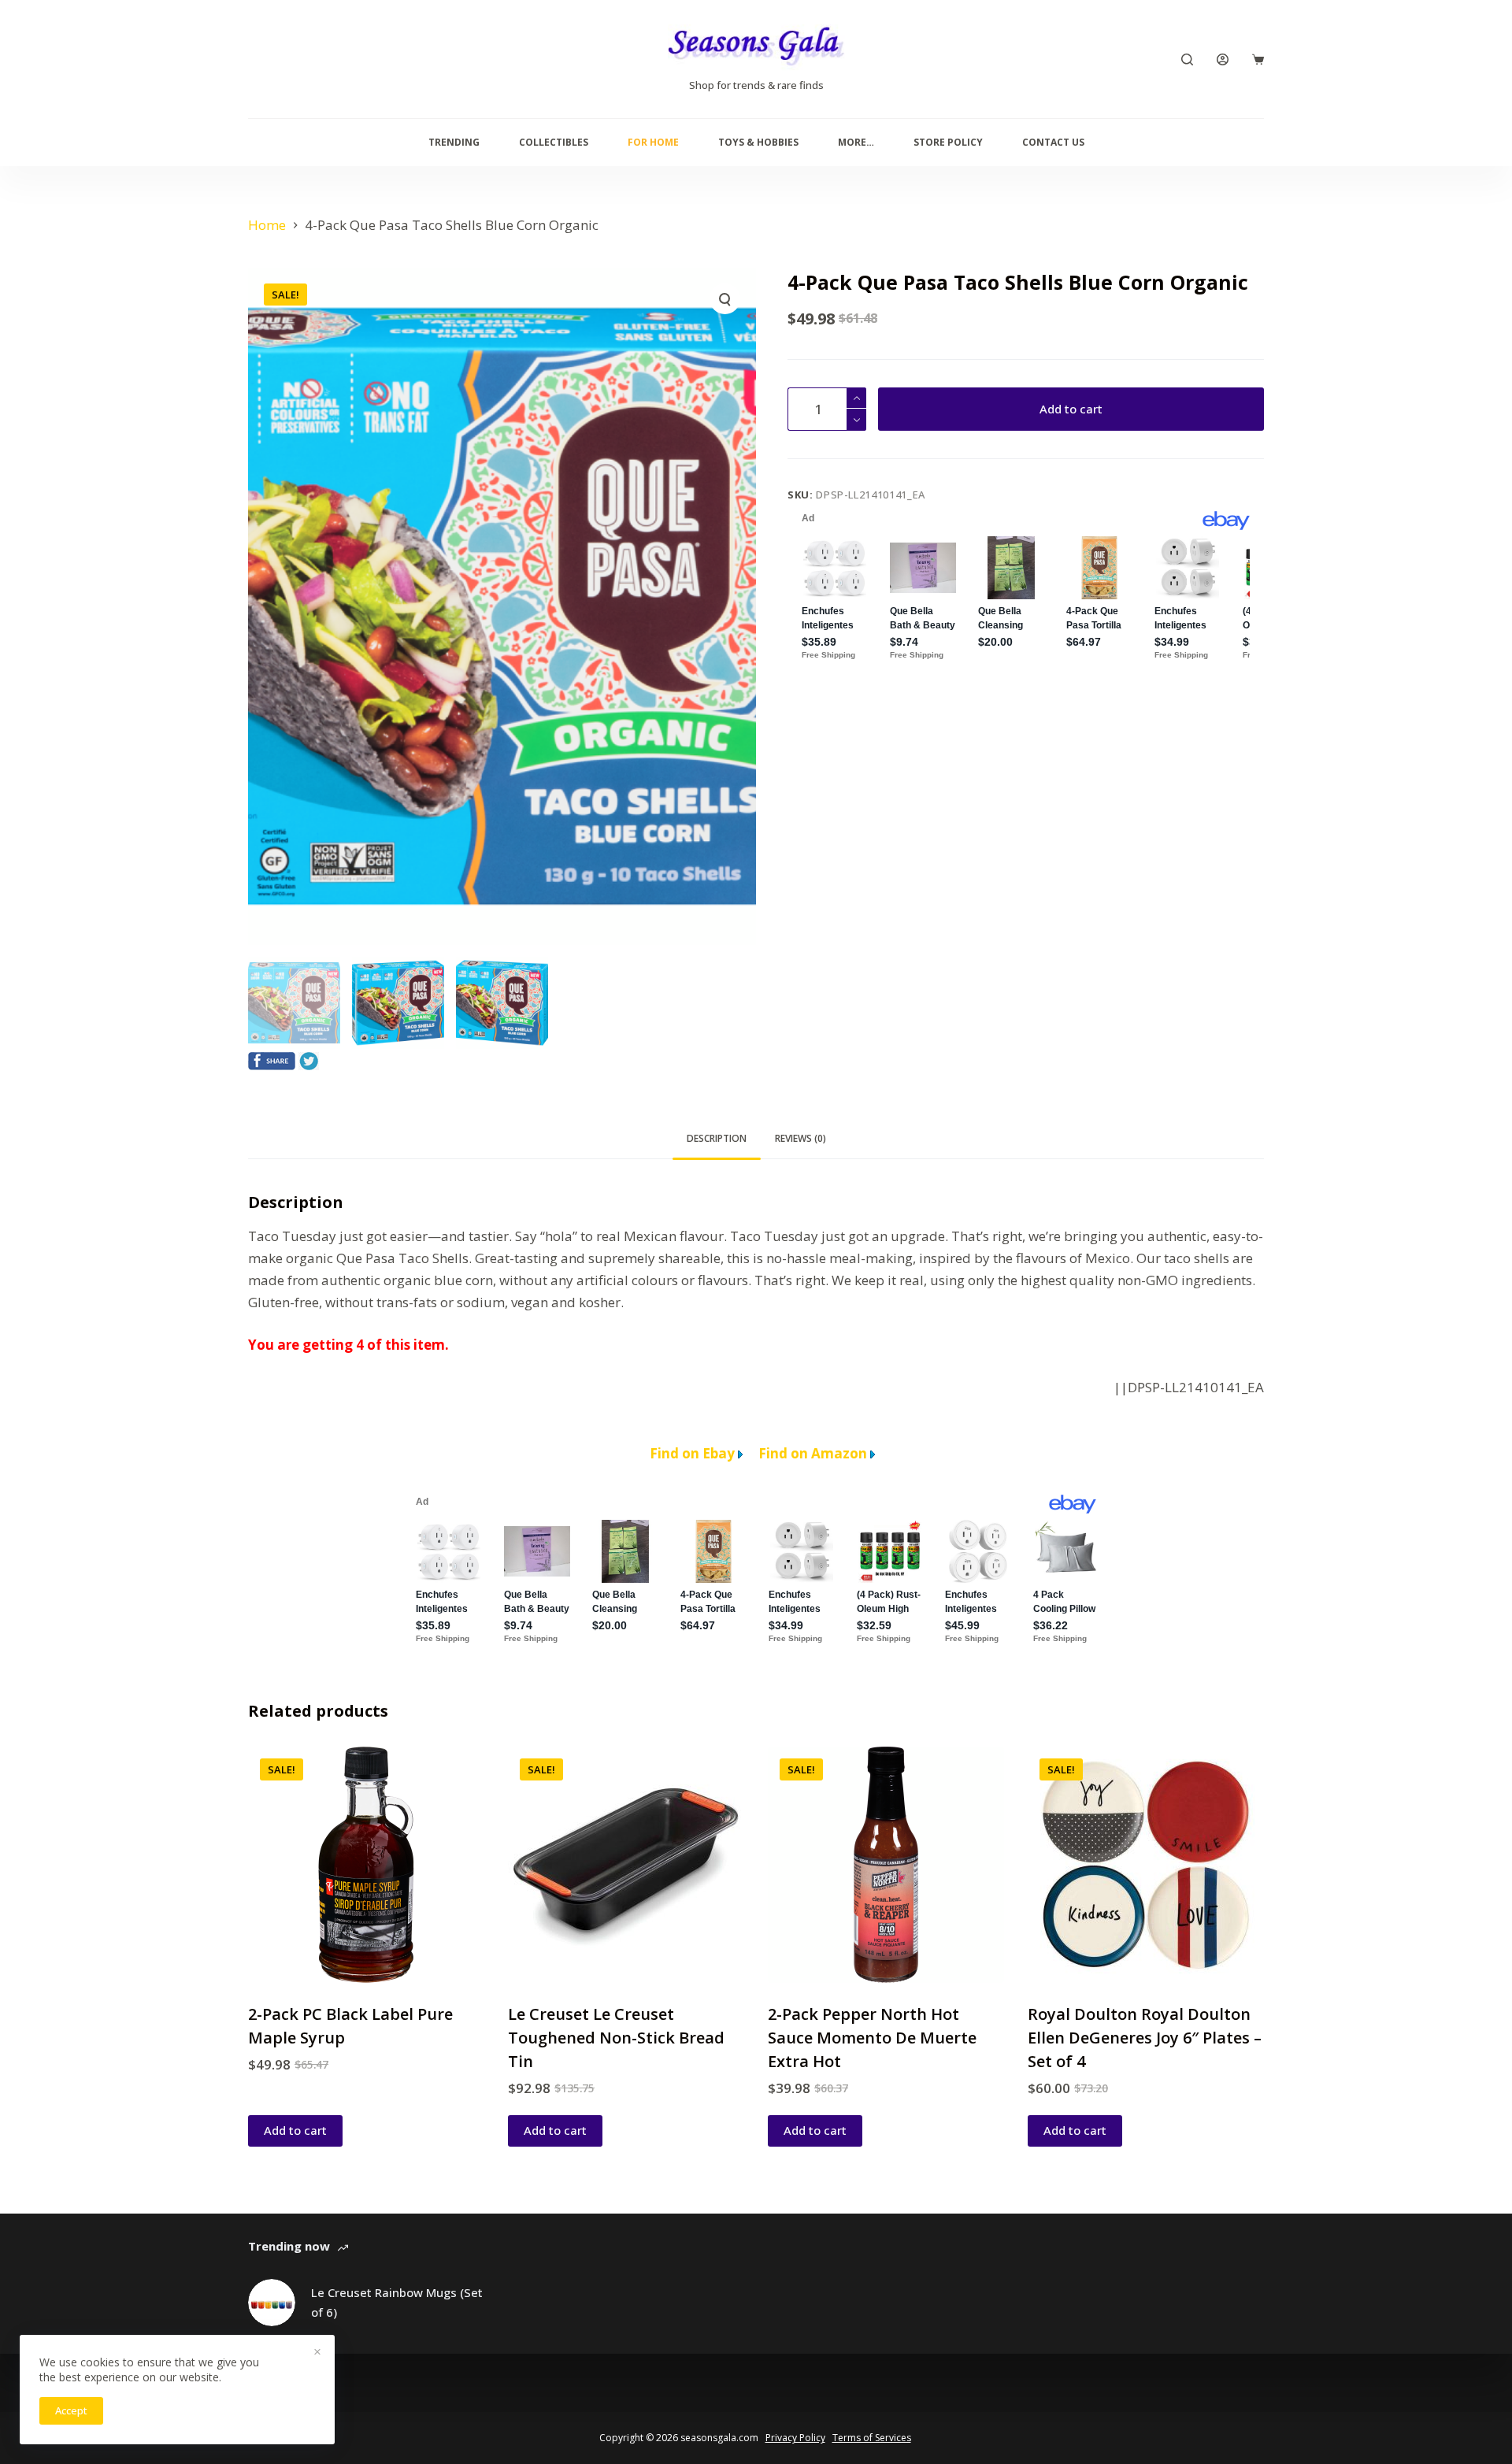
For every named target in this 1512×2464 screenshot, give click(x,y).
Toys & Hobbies (758, 142)
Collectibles (554, 142)
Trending (454, 142)
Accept (71, 2410)
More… (856, 142)
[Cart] (1258, 59)
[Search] (1187, 59)
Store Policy (948, 142)
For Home (653, 142)
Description (717, 1138)
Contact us (1053, 142)
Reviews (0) (800, 1138)
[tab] (717, 1139)
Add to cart (1071, 409)
